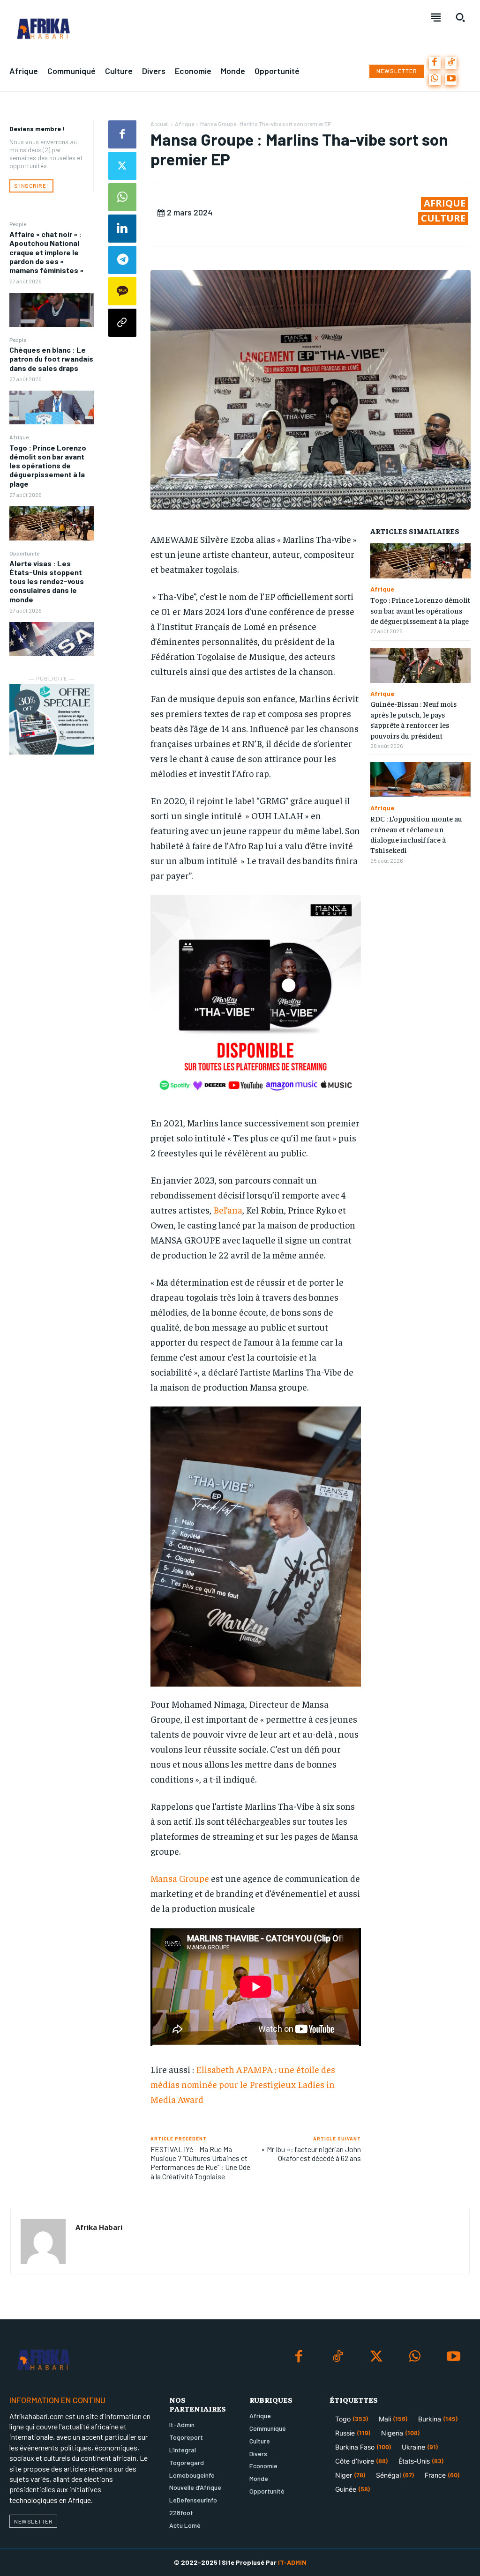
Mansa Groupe (180, 1878)
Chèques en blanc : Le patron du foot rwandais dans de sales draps (51, 359)
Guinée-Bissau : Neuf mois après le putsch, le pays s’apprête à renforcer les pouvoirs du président (413, 719)
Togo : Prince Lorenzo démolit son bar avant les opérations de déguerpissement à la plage (48, 466)
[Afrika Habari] (43, 2242)
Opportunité (24, 553)
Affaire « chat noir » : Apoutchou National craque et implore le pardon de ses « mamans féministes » (46, 252)
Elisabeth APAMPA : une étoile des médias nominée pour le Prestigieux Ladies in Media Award (243, 2084)
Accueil (160, 124)
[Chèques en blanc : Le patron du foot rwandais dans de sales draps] (52, 407)
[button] (460, 17)
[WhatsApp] (435, 79)
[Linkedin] (122, 229)
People (18, 224)
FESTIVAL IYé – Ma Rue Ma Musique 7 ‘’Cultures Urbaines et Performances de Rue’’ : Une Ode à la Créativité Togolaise (200, 2163)
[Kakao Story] (122, 291)
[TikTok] (451, 63)
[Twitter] (122, 166)
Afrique (19, 437)
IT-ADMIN (292, 2562)
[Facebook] (435, 63)
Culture (443, 218)
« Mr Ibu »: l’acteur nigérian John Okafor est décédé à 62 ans (311, 2154)
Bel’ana (228, 1210)
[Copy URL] (122, 323)
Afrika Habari (99, 2227)
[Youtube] (451, 79)
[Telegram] (122, 260)
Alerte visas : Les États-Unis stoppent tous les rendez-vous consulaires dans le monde (47, 581)
